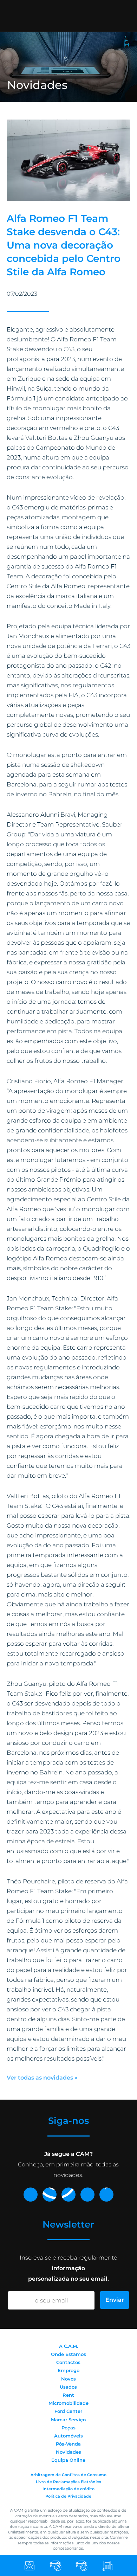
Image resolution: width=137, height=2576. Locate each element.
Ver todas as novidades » (42, 2078)
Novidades (68, 2452)
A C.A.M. (68, 2346)
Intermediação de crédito (68, 2489)
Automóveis (68, 2436)
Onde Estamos (68, 2354)
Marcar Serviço (68, 2420)
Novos (68, 2379)
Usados (68, 2387)
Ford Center (68, 2411)
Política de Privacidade (68, 2496)
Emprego (68, 2370)
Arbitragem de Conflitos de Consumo (68, 2475)
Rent (68, 2395)
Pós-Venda (68, 2444)
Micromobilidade (68, 2403)
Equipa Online (68, 2460)
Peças (68, 2428)
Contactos (68, 2362)
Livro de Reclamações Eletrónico (68, 2482)
